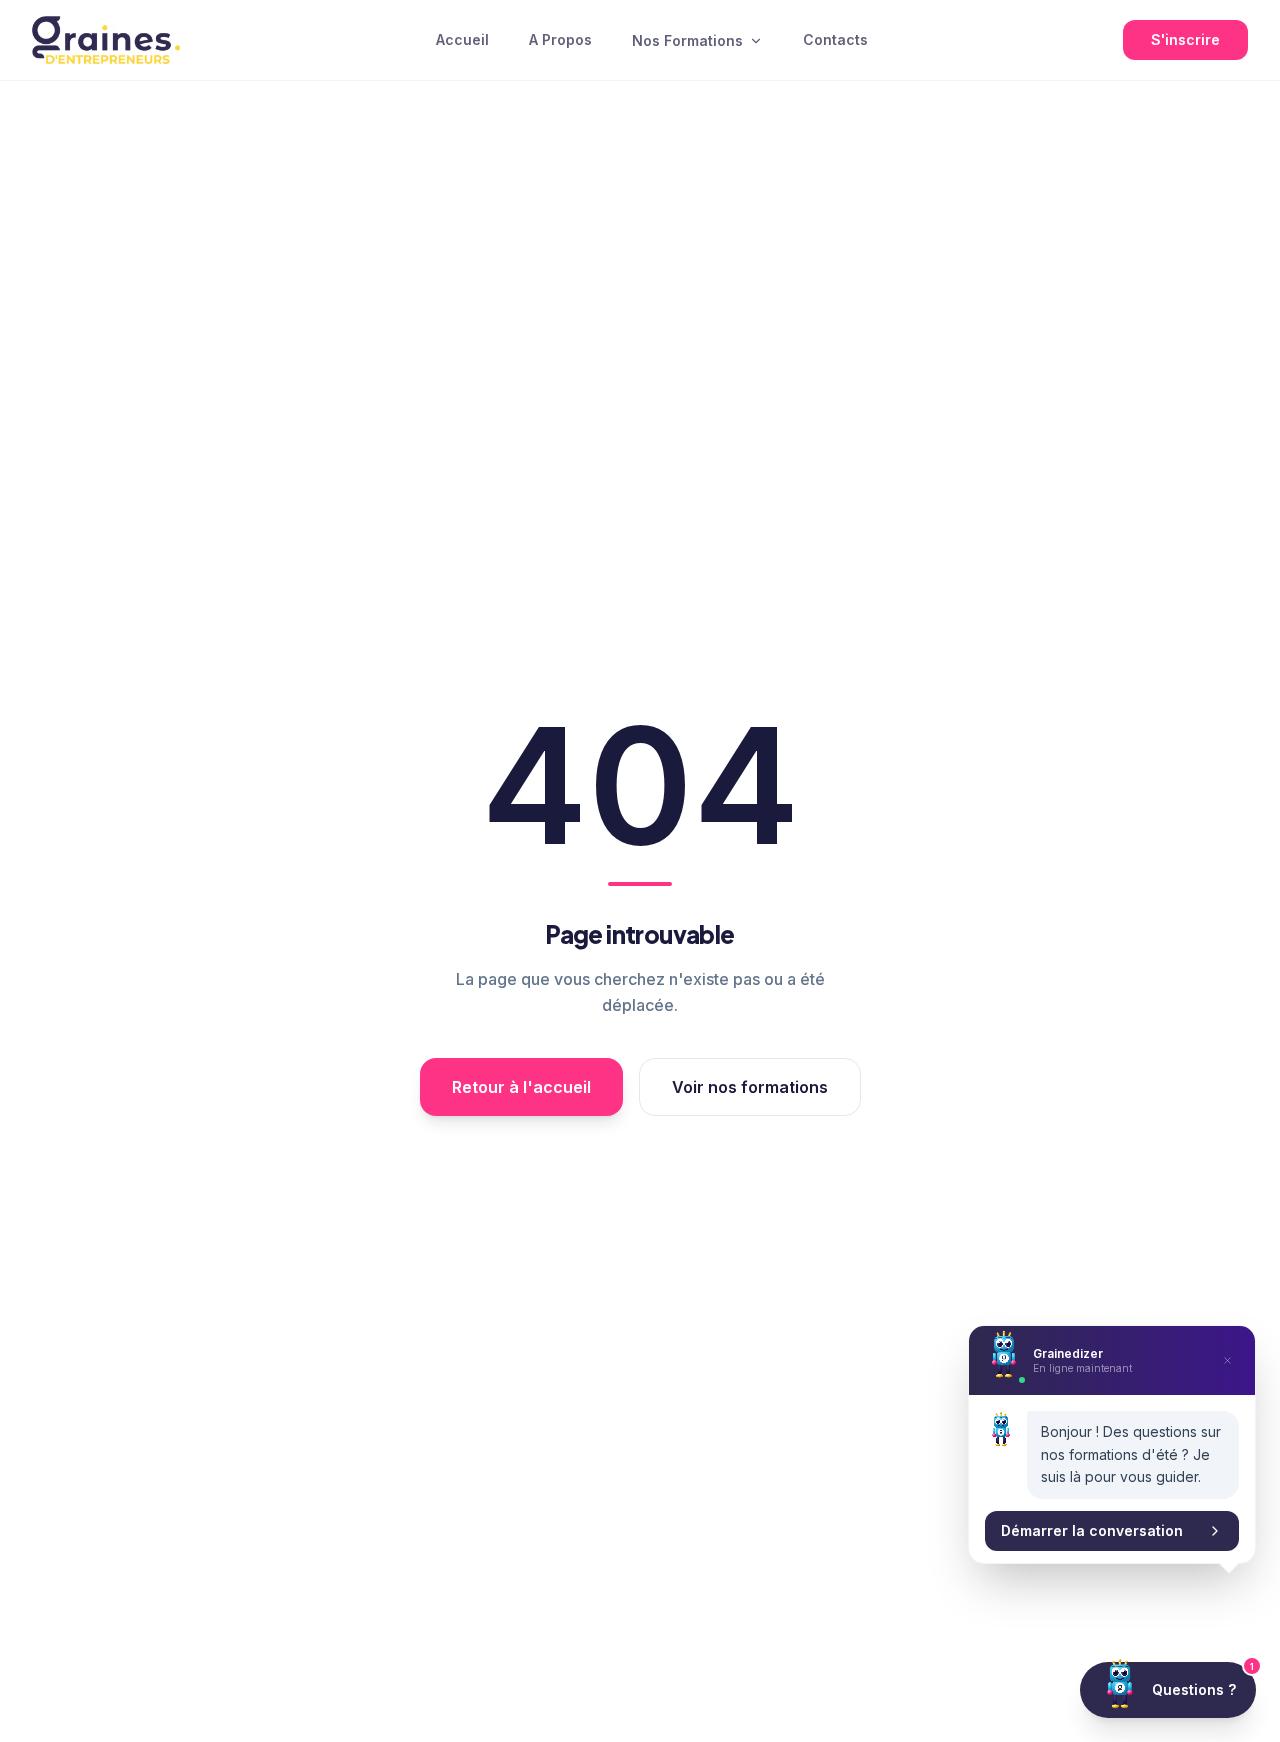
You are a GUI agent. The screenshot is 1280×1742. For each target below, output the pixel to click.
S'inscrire (1185, 39)
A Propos (560, 39)
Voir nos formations (750, 1087)
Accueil (462, 39)
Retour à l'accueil (521, 1087)
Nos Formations (687, 40)
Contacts (835, 39)
